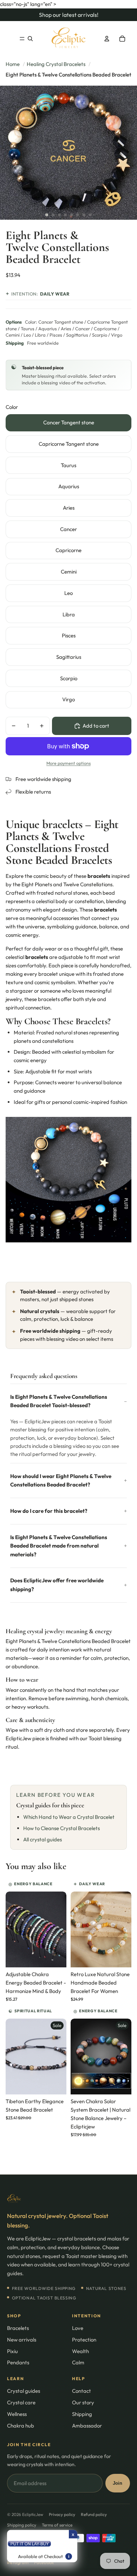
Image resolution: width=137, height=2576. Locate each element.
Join (118, 2483)
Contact (81, 2391)
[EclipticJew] (68, 2199)
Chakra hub (21, 2426)
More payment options (68, 763)
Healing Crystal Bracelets (56, 64)
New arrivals (22, 2340)
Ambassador (87, 2426)
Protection (84, 2340)
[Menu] (22, 39)
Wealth (80, 2351)
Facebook (44, 2562)
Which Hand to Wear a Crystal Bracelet (69, 1817)
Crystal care (21, 2402)
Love (78, 2328)
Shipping (82, 2414)
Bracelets (18, 2328)
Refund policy (94, 2514)
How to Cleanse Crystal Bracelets (61, 1828)
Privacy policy (62, 2514)
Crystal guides (24, 2391)
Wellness (17, 2414)
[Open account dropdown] (107, 39)
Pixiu (12, 2351)
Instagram (18, 2562)
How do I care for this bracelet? (49, 1511)
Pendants (18, 2362)
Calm (78, 2362)
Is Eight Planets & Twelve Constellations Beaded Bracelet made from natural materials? (59, 1546)
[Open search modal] (30, 39)
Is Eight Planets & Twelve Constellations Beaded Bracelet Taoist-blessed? (59, 1401)
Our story (83, 2402)
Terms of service (57, 2525)
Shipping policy (22, 2525)
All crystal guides (43, 1839)
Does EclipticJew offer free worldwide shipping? (57, 1585)
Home (13, 64)
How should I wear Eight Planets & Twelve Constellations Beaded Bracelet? (61, 1480)
